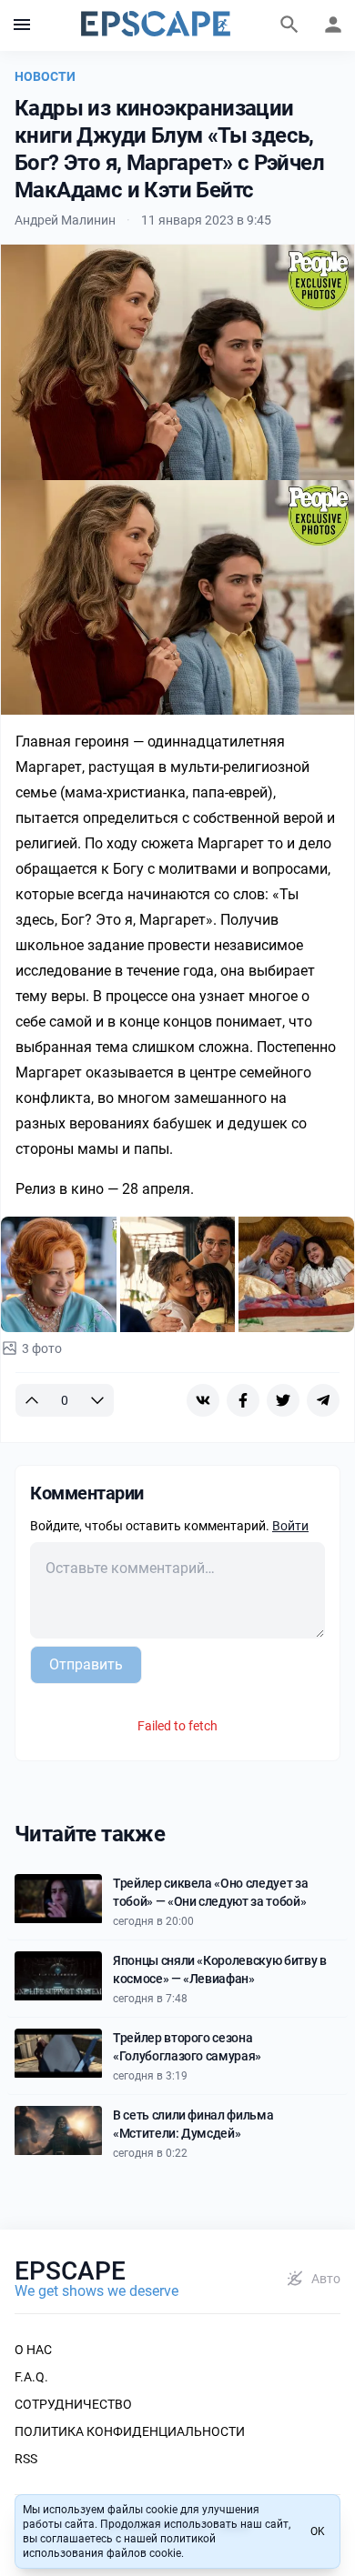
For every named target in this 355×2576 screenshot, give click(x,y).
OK (318, 2531)
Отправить (86, 1664)
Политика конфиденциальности (130, 2431)
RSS (26, 2459)
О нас (33, 2350)
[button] (22, 25)
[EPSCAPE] (156, 25)
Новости (45, 76)
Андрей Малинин (65, 220)
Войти (290, 1526)
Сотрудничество (73, 2404)
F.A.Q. (31, 2377)
